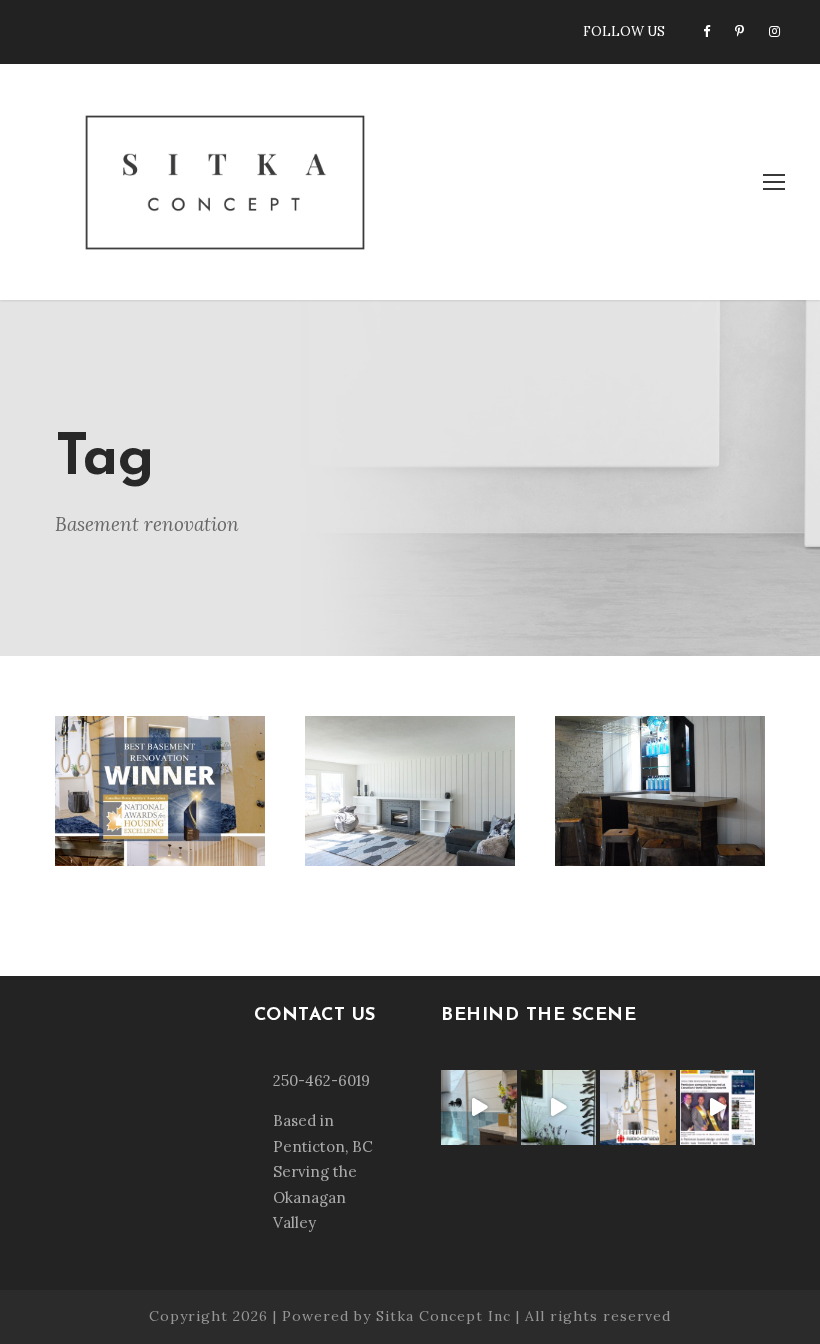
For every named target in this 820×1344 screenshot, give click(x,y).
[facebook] (706, 31)
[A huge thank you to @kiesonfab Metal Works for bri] (559, 1108)
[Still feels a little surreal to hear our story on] (638, 1108)
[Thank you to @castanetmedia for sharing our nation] (718, 1108)
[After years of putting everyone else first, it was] (479, 1108)
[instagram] (774, 31)
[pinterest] (739, 31)
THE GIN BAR (659, 756)
